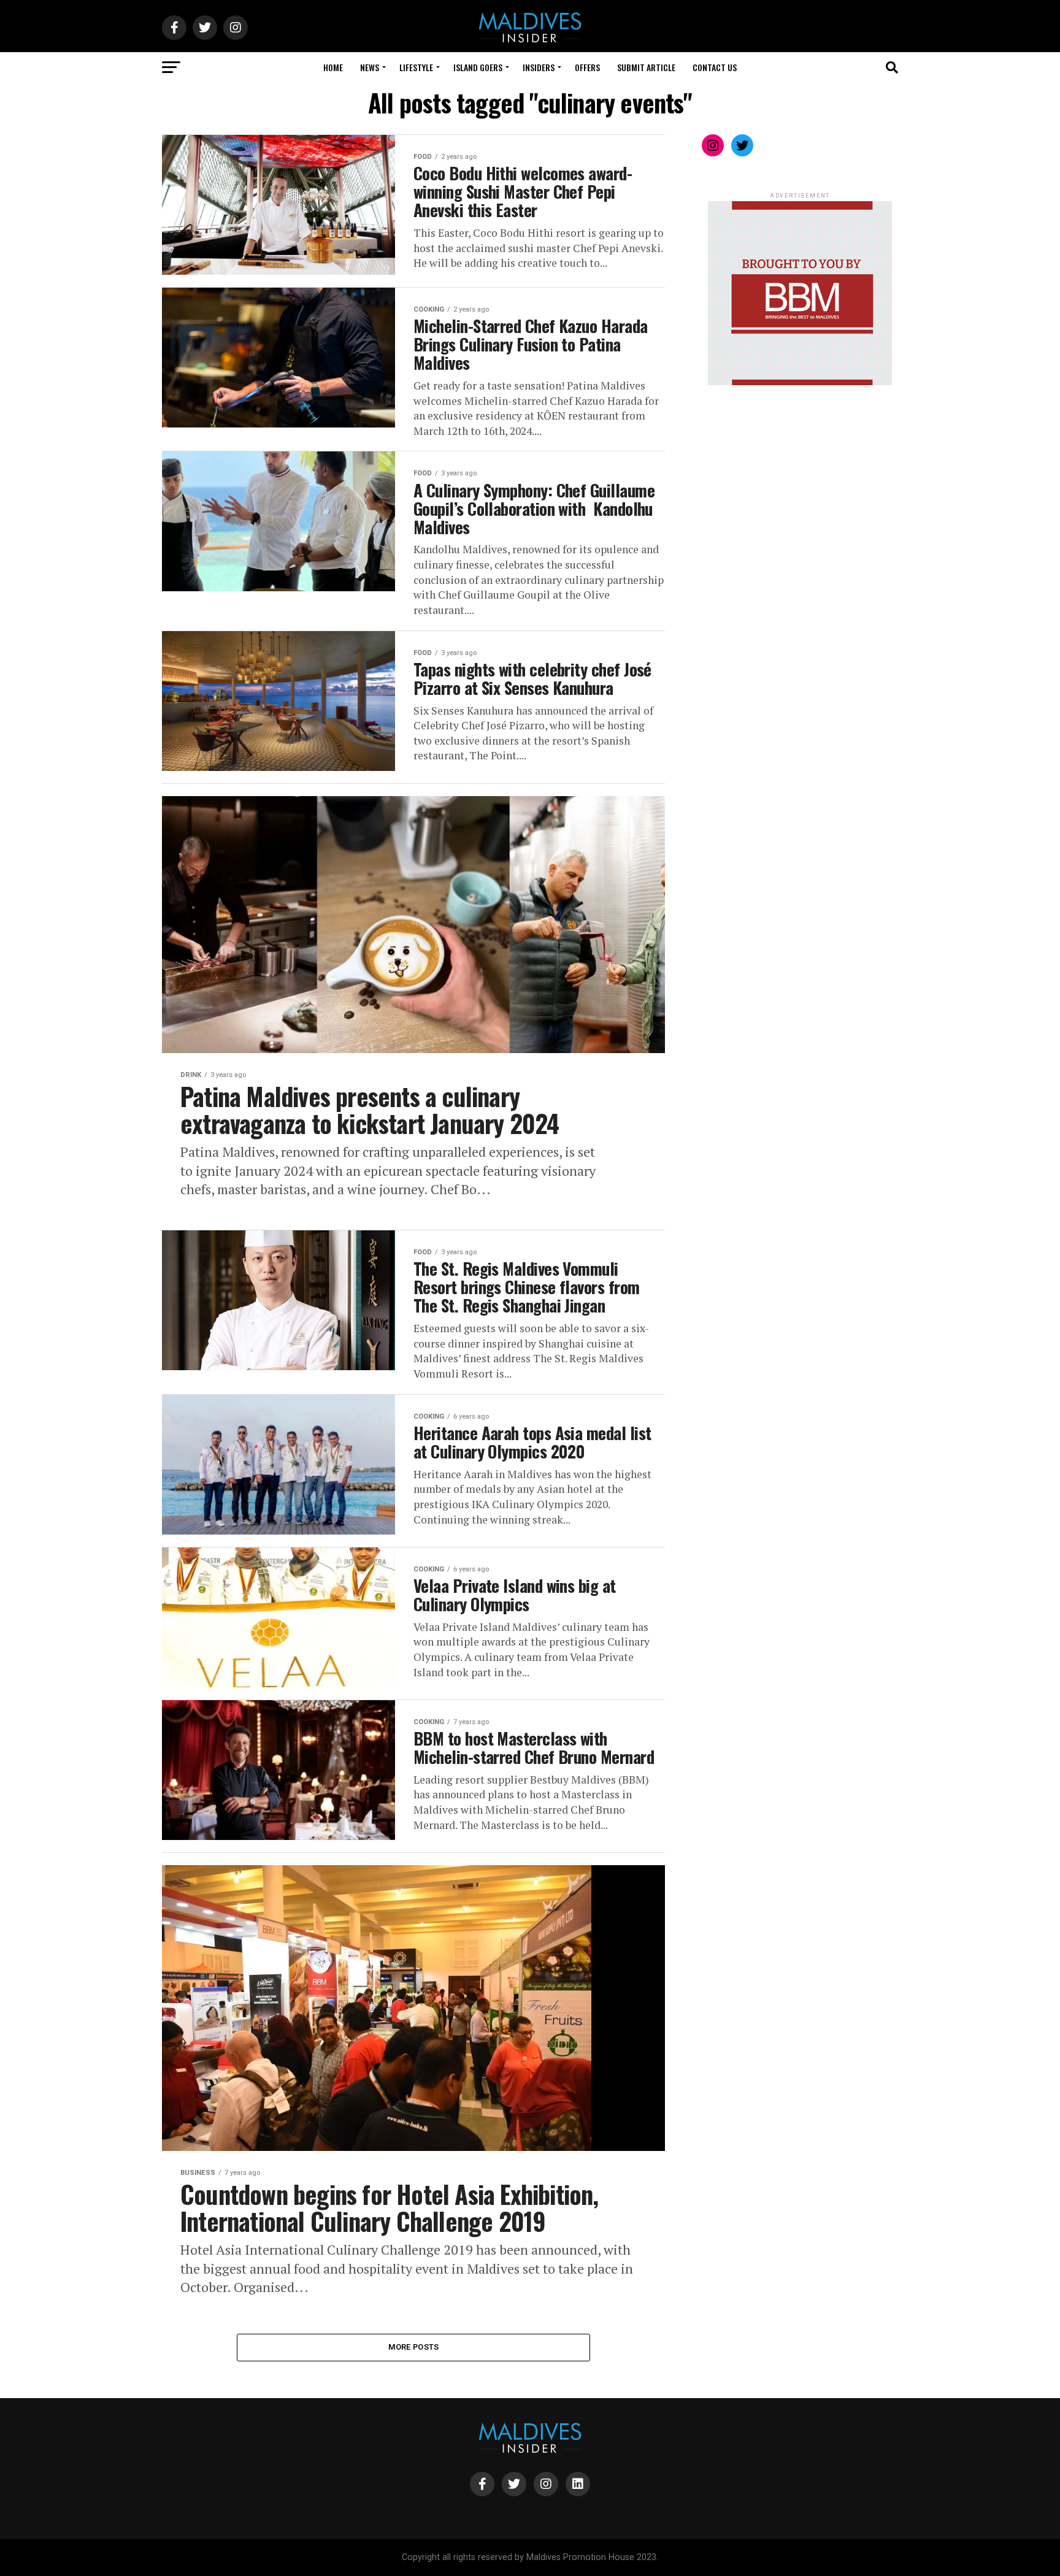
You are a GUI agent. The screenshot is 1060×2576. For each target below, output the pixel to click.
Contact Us (715, 67)
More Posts (414, 2347)
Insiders (539, 67)
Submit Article (646, 67)
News (370, 67)
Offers (587, 67)
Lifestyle (416, 67)
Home (333, 67)
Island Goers (478, 67)
